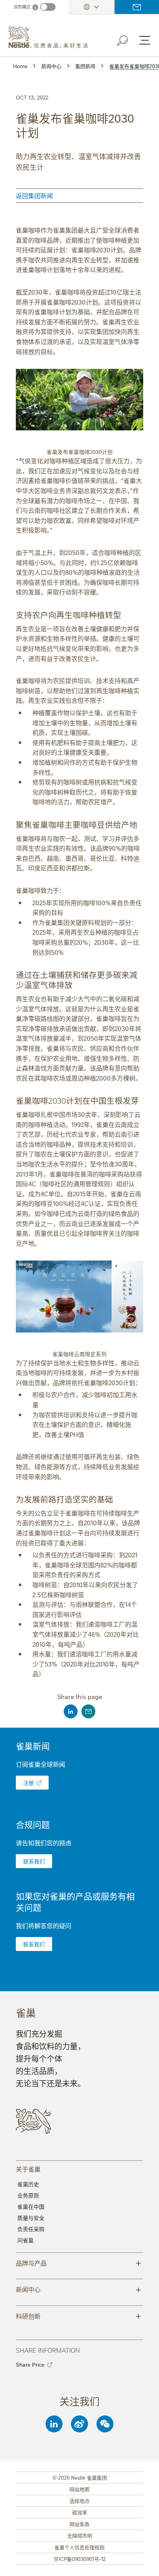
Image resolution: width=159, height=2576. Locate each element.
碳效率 (80, 2512)
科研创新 (79, 2316)
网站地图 (79, 2489)
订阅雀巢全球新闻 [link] (41, 1764)
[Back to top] (144, 2562)
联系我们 (137, 7)
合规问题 (33, 1824)
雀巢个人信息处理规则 (79, 2547)
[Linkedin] (54, 2424)
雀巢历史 (28, 2184)
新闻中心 (79, 2289)
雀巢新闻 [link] (33, 1746)
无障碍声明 (80, 2535)
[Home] (51, 38)
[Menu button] (145, 40)
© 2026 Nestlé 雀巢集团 (80, 2477)
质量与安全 (31, 2218)
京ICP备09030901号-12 (80, 2559)
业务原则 (28, 2195)
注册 (29, 1783)
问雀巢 (25, 2240)
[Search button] (128, 39)
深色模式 (22, 7)
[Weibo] (79, 2424)
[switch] (48, 7)
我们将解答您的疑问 (44, 1925)
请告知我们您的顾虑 (44, 1843)
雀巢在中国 (31, 2206)
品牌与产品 (79, 2263)
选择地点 (79, 2501)
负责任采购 (31, 2229)
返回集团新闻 (34, 195)
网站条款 (79, 2524)
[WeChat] (105, 2424)
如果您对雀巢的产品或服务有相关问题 (75, 1901)
